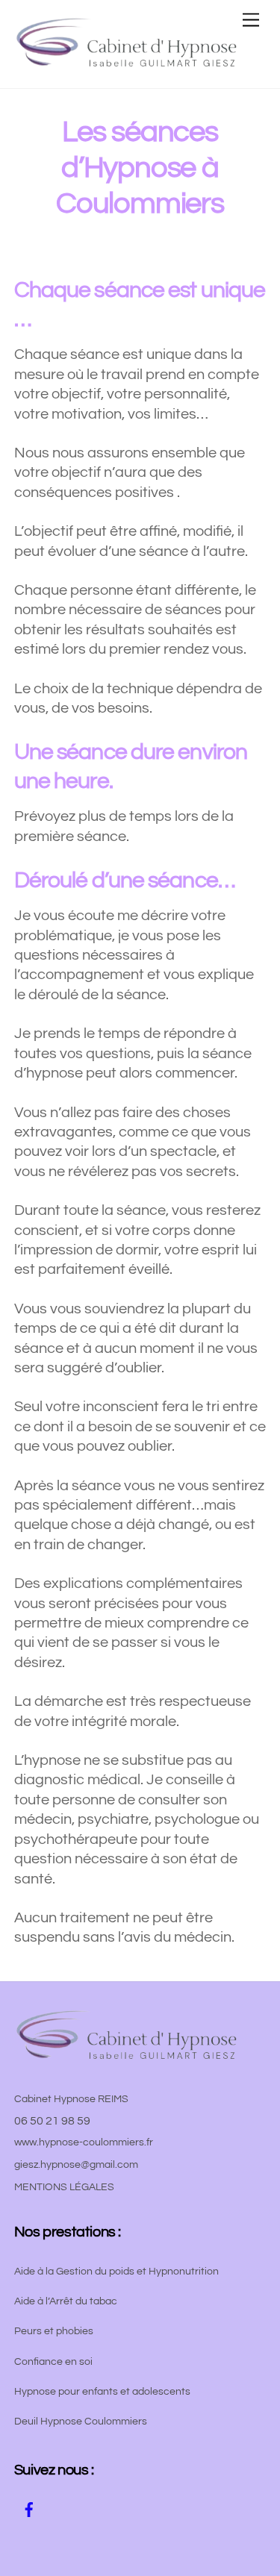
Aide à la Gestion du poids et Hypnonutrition (116, 2272)
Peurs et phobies (54, 2331)
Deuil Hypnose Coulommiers (81, 2422)
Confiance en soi (53, 2362)
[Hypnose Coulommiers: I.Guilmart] (126, 61)
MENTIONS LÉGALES (64, 2187)
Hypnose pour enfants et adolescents (102, 2392)
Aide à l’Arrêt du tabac (66, 2301)
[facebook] (29, 2509)
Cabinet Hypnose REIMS (71, 2099)
